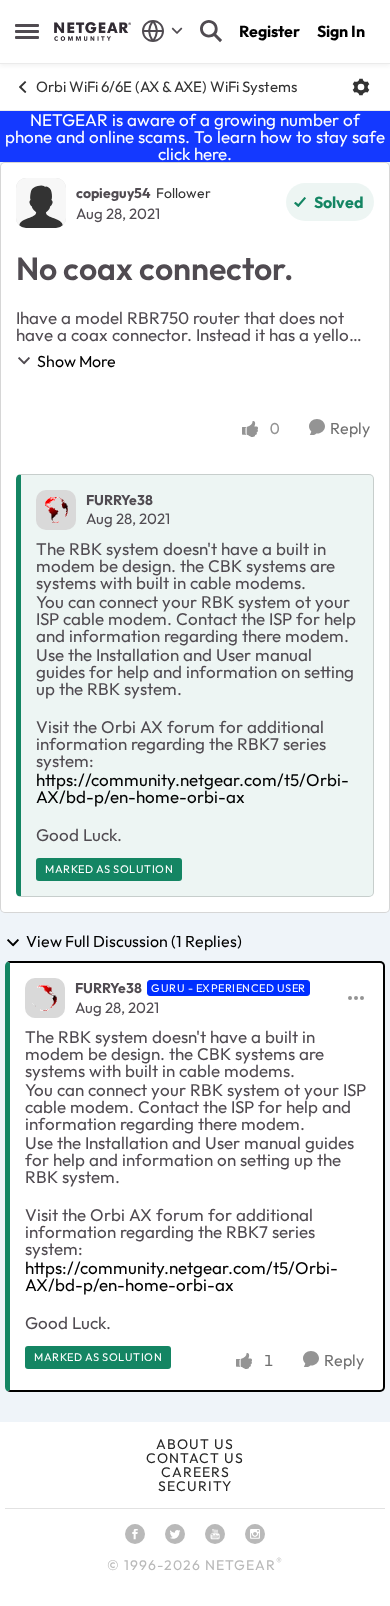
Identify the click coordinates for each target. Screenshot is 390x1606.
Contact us (195, 1458)
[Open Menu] (361, 87)
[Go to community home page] (92, 31)
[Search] (211, 31)
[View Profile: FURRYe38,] (56, 510)
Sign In (341, 31)
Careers (195, 1472)
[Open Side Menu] (27, 31)
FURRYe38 (119, 500)
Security (195, 1486)
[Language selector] (162, 31)
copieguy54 (113, 193)
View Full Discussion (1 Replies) (134, 942)
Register (269, 31)
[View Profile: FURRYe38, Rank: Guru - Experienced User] (45, 998)
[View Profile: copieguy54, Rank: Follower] (41, 203)
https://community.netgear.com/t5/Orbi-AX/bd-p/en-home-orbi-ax (192, 788)
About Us (195, 1444)
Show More (76, 361)
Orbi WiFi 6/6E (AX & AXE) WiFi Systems (166, 86)
